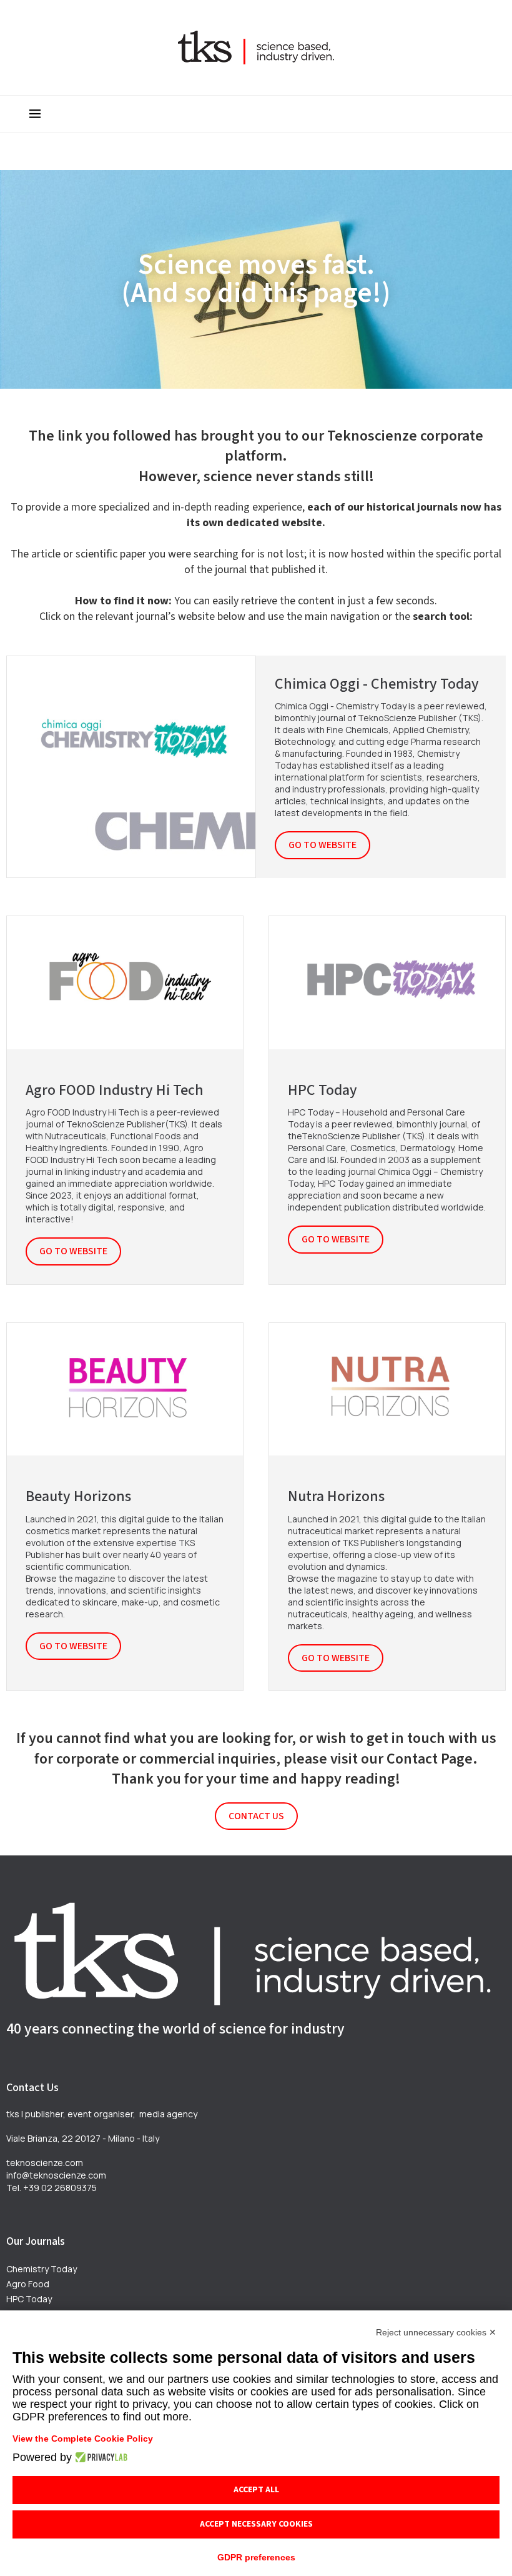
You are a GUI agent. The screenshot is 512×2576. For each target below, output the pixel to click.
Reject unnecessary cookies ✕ (436, 2332)
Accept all (256, 2490)
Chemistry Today (42, 2269)
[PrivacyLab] (100, 2457)
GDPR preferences (256, 2557)
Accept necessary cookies (256, 2524)
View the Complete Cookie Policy (83, 2439)
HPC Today (29, 2299)
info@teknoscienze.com (56, 2175)
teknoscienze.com (45, 2163)
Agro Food (28, 2284)
